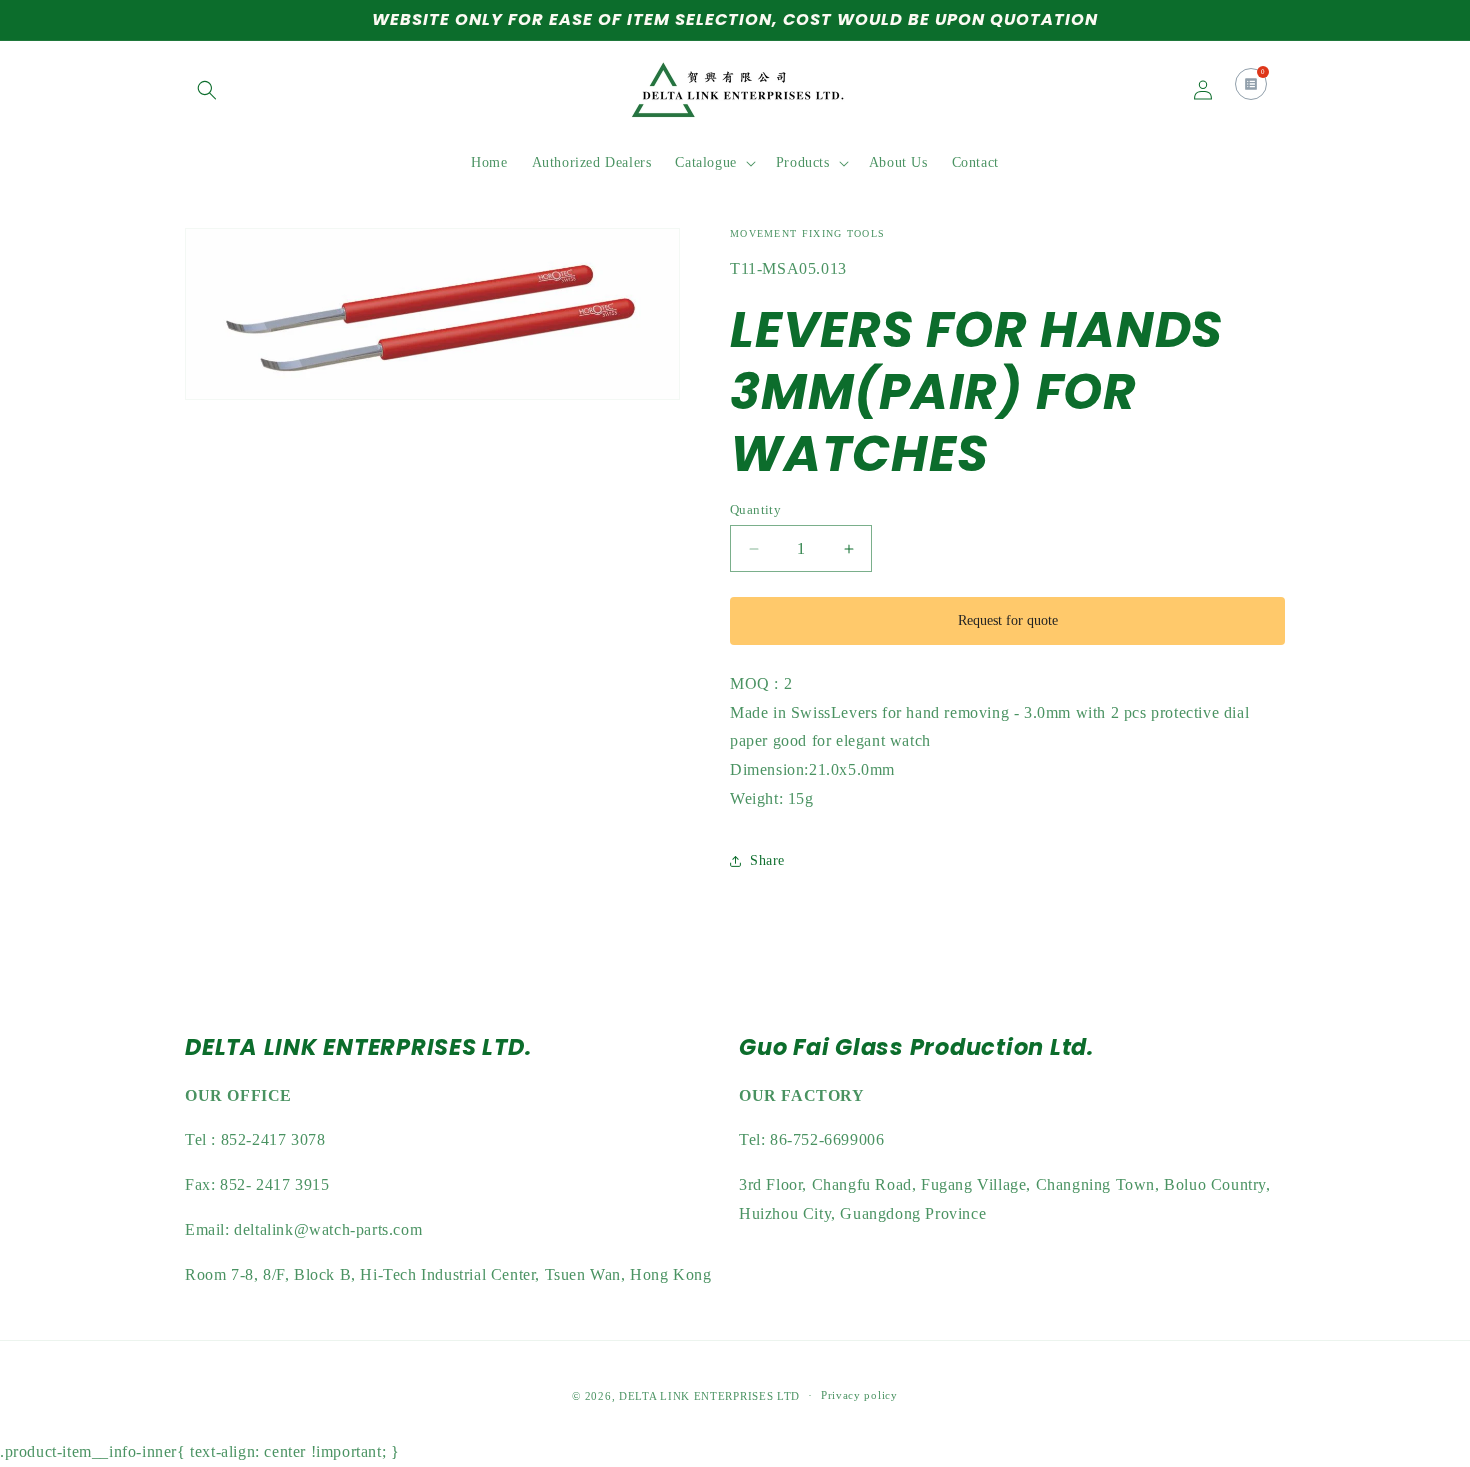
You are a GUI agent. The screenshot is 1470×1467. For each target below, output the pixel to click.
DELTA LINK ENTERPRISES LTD (709, 1396)
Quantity (755, 509)
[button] (207, 90)
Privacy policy (859, 1396)
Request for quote (1008, 620)
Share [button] (767, 860)
